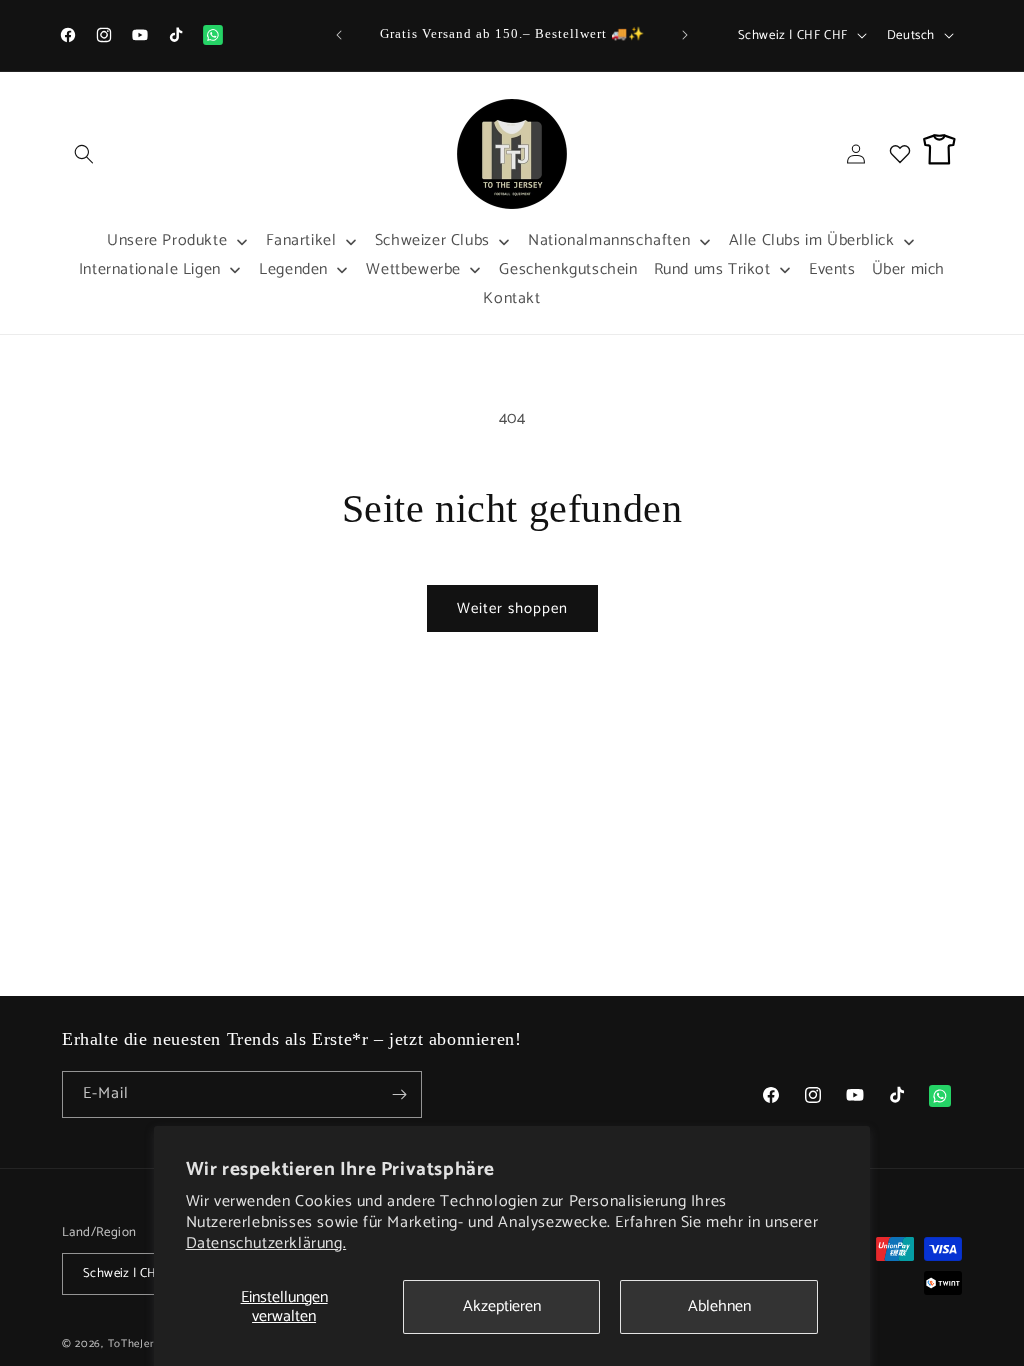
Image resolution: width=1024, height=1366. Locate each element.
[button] (84, 154)
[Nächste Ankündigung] (685, 35)
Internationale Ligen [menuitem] (150, 269)
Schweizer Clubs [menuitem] (432, 240)
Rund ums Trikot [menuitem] (712, 269)
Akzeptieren (502, 1306)
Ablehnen (719, 1306)
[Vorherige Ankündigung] (339, 35)
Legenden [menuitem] (293, 269)
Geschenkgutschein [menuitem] (568, 269)
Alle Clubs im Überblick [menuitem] (812, 240)
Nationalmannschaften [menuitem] (609, 240)
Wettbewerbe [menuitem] (413, 269)
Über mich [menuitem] (908, 269)
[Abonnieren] (399, 1094)
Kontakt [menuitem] (511, 298)
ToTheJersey (140, 1344)
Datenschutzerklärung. (266, 1243)
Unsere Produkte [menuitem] (167, 240)
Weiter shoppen (512, 608)
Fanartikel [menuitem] (301, 240)
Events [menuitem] (832, 269)
